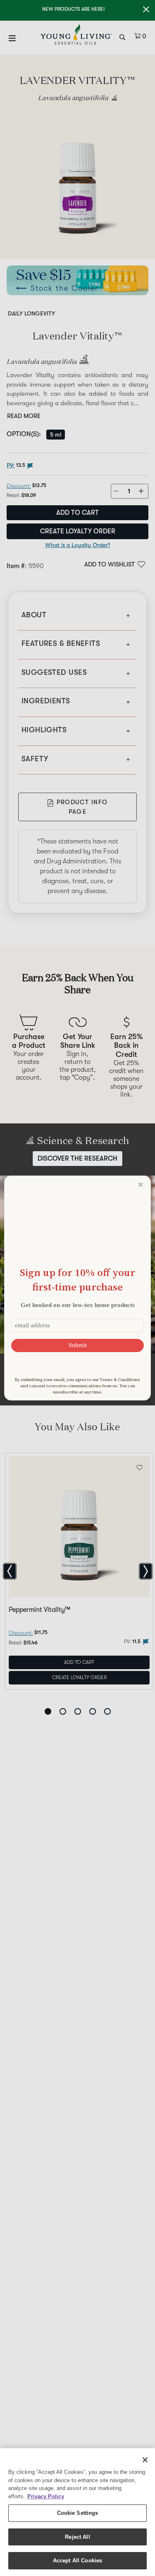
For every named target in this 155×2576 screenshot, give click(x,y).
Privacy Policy (46, 2496)
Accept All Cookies (77, 2560)
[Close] (145, 2460)
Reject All (77, 2537)
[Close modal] (141, 1185)
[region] (77, 2512)
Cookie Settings (78, 2513)
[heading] (77, 1280)
